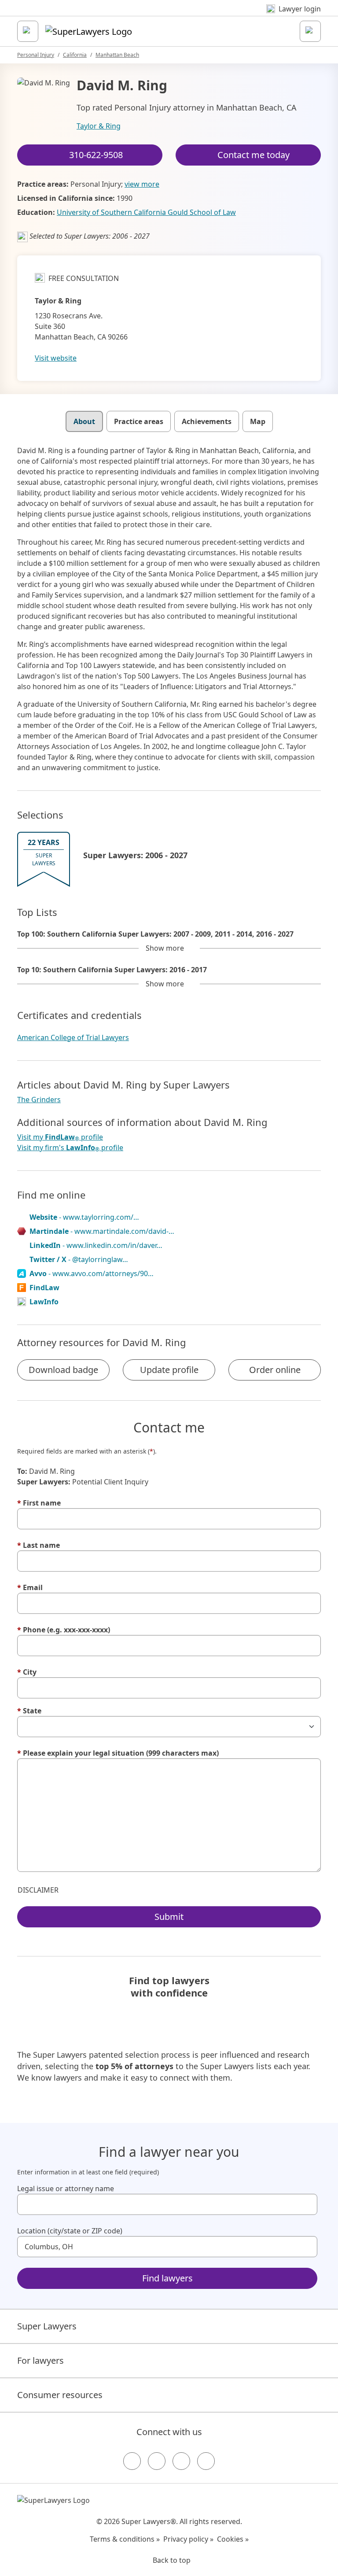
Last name (39, 1545)
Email (30, 1587)
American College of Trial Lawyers (73, 1037)
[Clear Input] (307, 2204)
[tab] (84, 421)
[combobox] (167, 2204)
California (75, 55)
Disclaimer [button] (38, 1890)
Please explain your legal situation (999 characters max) (118, 1753)
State (29, 1711)
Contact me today (253, 155)
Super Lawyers (47, 2326)
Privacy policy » (188, 2539)
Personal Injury (36, 55)
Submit (169, 1917)
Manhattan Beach (117, 55)
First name (39, 1503)
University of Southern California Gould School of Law (146, 212)
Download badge (63, 1370)
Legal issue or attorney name (66, 2188)
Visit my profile (60, 1137)
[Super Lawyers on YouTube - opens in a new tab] (181, 2461)
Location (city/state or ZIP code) (70, 2231)
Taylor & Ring (99, 126)
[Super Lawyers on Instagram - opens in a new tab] (157, 2461)
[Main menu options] (28, 31)
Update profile (169, 1370)
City (27, 1672)
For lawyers (40, 2360)
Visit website (56, 358)
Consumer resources (60, 2395)
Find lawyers (167, 2278)
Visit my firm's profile (70, 1148)
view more (142, 184)
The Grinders (39, 1100)
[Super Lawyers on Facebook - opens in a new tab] (132, 2461)
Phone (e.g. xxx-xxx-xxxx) (64, 1630)
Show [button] (165, 948)
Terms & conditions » (125, 2539)
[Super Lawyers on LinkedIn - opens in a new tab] (206, 2461)
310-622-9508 (96, 155)
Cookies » (233, 2539)
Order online (275, 1370)
